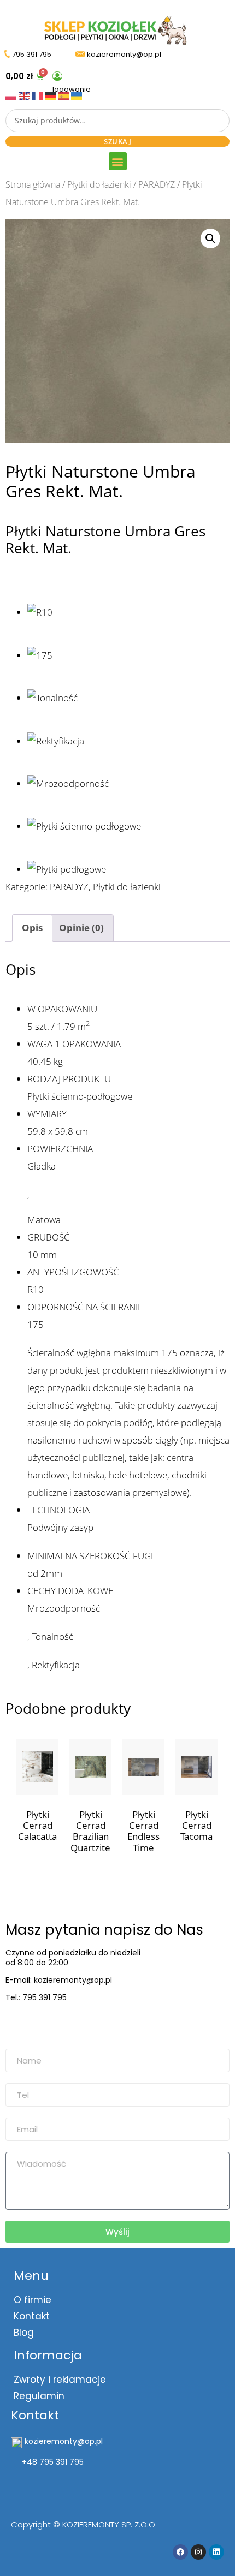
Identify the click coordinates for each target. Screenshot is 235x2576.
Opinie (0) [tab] (81, 928)
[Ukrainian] (77, 95)
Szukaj (117, 141)
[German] (51, 95)
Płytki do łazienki (99, 184)
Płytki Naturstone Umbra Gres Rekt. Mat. (105, 539)
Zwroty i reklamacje (60, 2380)
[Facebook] (180, 2552)
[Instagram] (198, 2552)
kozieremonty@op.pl (51, 2025)
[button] (118, 161)
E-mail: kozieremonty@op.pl (59, 1980)
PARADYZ (157, 184)
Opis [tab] (32, 928)
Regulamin (39, 2396)
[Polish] (12, 95)
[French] (38, 95)
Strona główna (33, 184)
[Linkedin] (216, 2552)
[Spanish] (64, 95)
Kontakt (32, 2316)
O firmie (33, 2300)
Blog (24, 2333)
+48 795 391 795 (53, 2462)
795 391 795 (32, 54)
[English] (25, 95)
